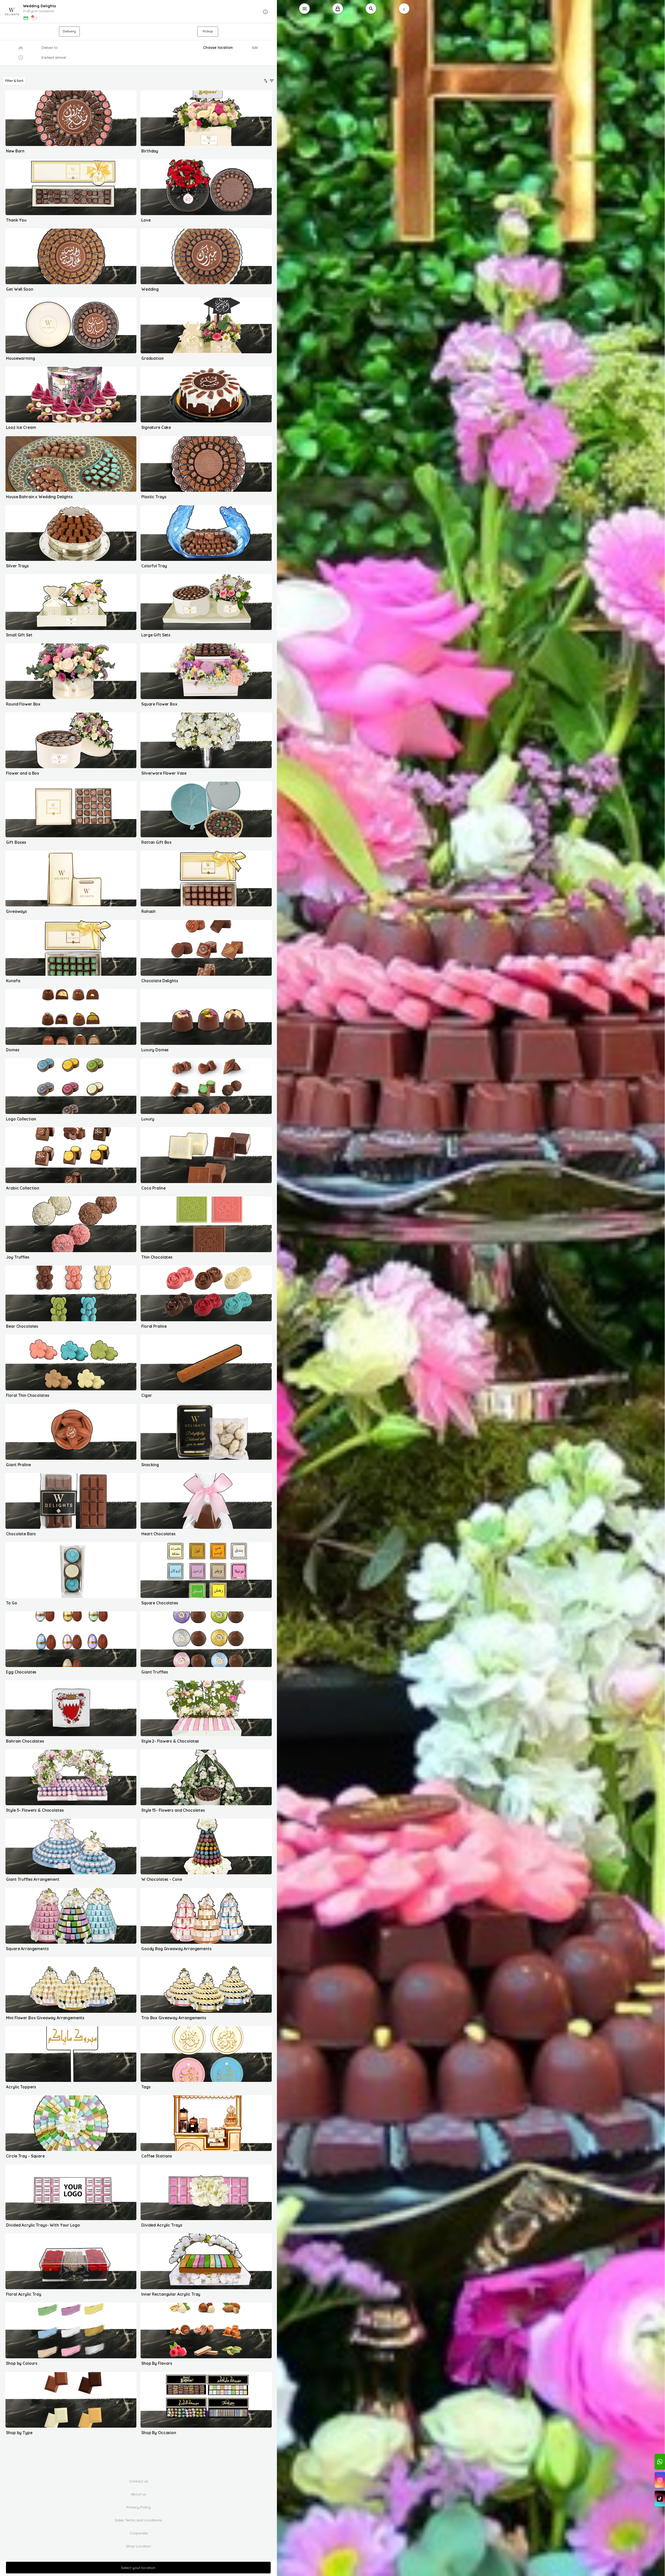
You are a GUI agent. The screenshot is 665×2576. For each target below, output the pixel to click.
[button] (139, 12)
